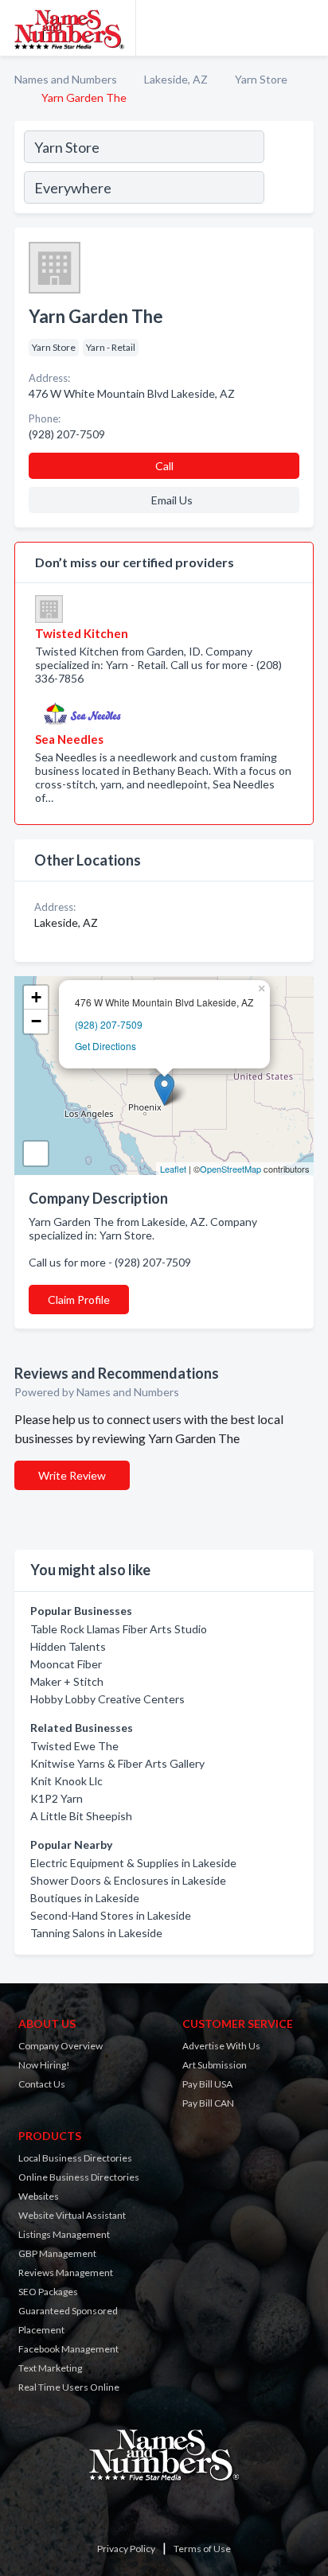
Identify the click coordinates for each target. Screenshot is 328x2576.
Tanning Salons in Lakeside (96, 1933)
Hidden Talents (68, 1646)
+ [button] (36, 997)
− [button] (36, 1021)
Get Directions (105, 1046)
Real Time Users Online (69, 2387)
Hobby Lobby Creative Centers (107, 1699)
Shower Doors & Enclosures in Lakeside (128, 1880)
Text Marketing (50, 2368)
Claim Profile (79, 1300)
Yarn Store (261, 79)
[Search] (288, 169)
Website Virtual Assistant (72, 2215)
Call (164, 466)
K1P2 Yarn (57, 1798)
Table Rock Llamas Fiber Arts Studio (119, 1629)
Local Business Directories (75, 2158)
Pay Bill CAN (208, 2103)
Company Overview (61, 2046)
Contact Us (42, 2084)
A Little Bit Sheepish (81, 1816)
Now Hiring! (44, 2065)
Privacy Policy (126, 2549)
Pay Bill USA (207, 2084)
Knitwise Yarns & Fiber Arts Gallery (117, 1763)
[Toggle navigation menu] (307, 28)
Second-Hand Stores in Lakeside (111, 1915)
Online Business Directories (79, 2177)
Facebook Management (68, 2349)
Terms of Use (202, 2549)
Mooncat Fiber (66, 1664)
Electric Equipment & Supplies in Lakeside (133, 1863)
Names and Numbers (66, 79)
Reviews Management (66, 2272)
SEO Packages (48, 2292)
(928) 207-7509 (109, 1024)
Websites (39, 2196)
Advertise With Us (221, 2046)
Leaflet (173, 1169)
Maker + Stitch (67, 1681)
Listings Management (64, 2234)
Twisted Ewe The (74, 1746)
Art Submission (215, 2065)
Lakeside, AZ (176, 79)
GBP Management (57, 2253)
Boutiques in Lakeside (85, 1898)
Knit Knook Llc (66, 1781)
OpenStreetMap (230, 1169)
